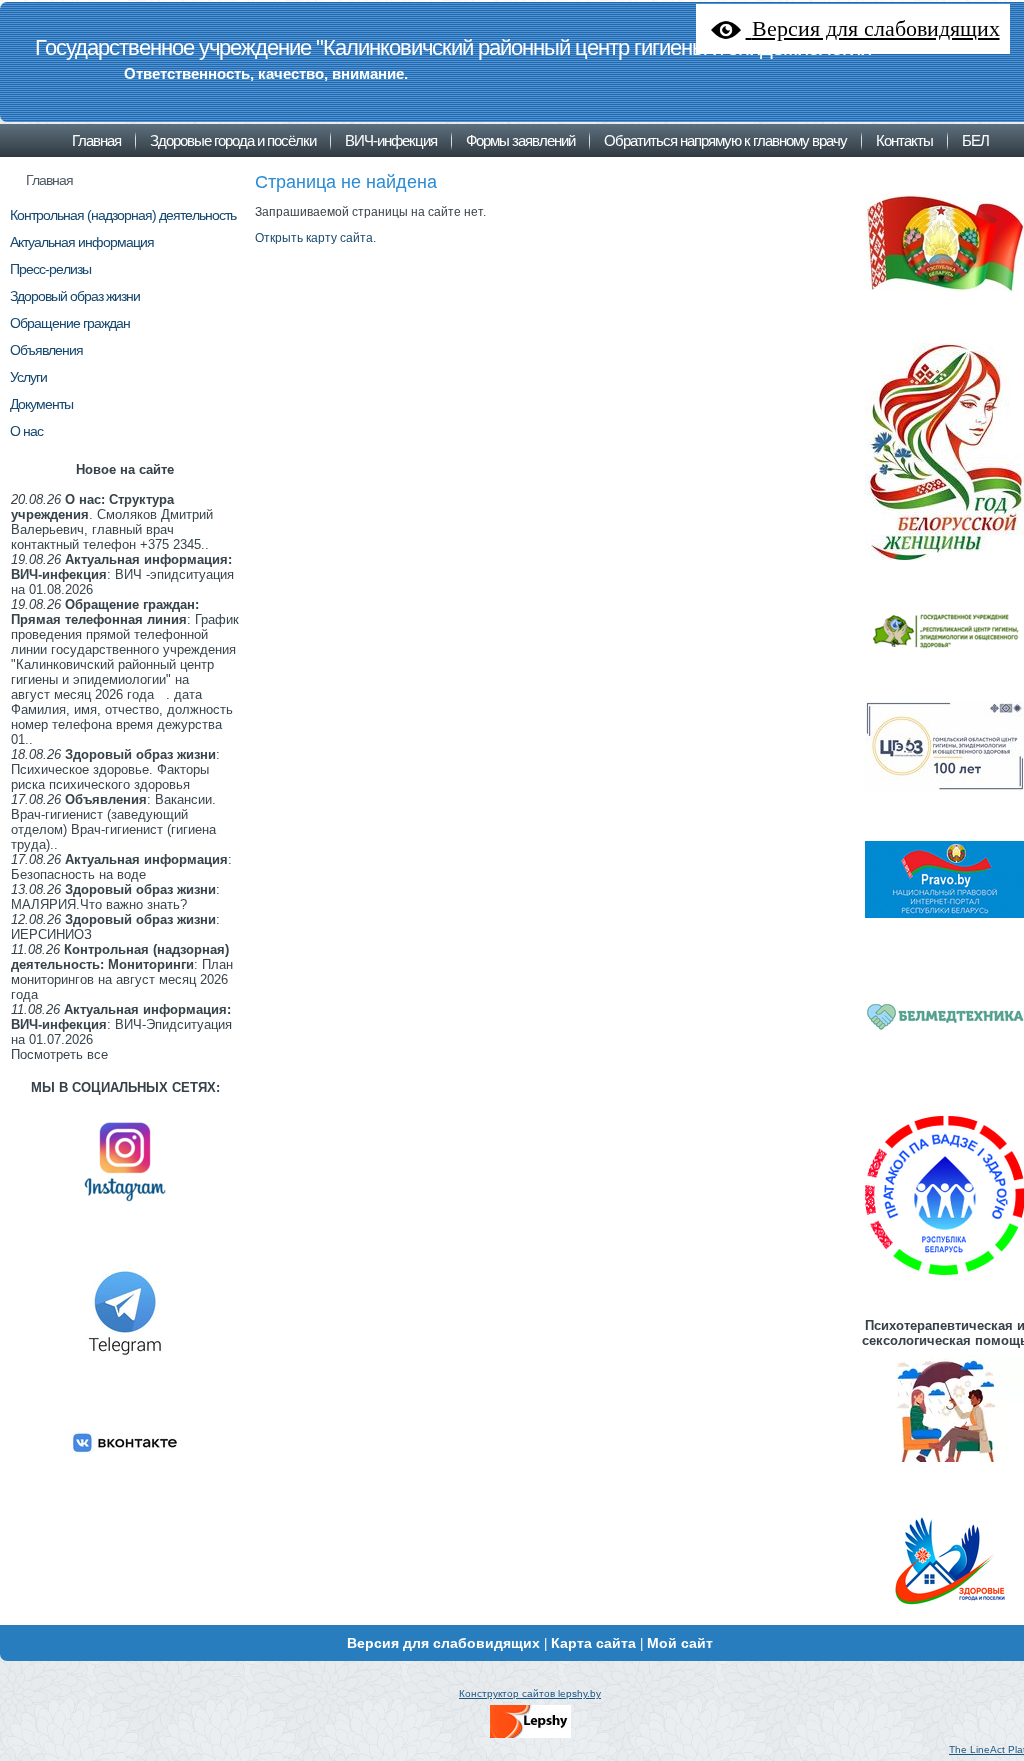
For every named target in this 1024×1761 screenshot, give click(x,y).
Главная (49, 180)
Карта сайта (593, 1643)
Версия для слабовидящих (443, 1643)
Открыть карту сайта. (315, 238)
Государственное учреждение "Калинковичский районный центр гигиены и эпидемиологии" (456, 47)
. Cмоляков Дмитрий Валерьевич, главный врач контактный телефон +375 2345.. (112, 522)
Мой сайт (680, 1643)
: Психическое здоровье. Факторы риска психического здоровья (115, 769)
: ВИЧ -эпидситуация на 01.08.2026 (122, 574)
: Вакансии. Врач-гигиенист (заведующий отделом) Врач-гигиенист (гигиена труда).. (113, 822)
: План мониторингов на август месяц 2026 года (122, 972)
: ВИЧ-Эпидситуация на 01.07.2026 (121, 1024)
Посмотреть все (59, 1054)
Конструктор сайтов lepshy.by (530, 1693)
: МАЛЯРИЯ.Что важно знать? (115, 897)
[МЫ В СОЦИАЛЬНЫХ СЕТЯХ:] (125, 1209)
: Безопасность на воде (121, 867)
